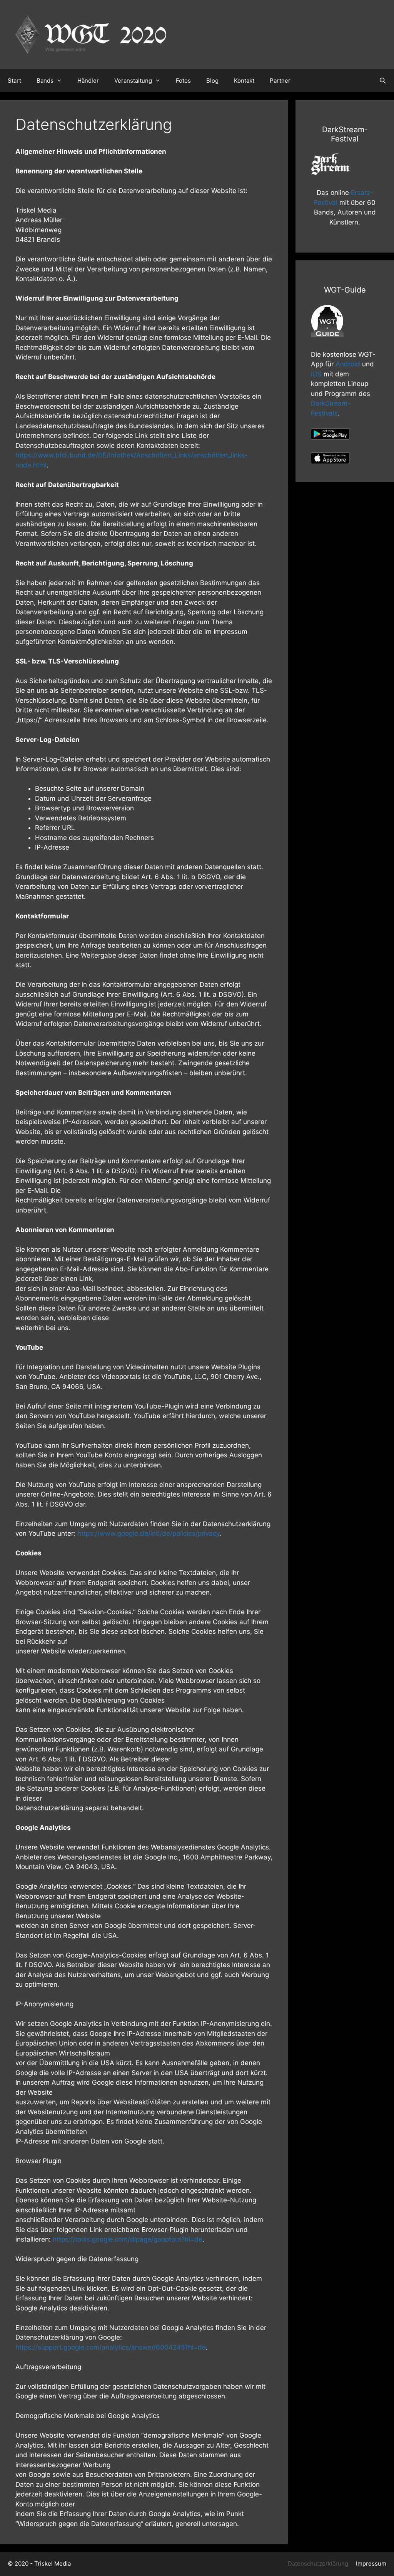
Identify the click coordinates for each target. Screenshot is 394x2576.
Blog (212, 81)
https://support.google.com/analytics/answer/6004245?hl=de (111, 2347)
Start (14, 81)
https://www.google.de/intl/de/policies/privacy (148, 1533)
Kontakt (244, 81)
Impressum (371, 2564)
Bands (45, 81)
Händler (88, 81)
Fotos (183, 81)
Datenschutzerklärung (318, 2564)
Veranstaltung (133, 81)
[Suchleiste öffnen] (383, 81)
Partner (280, 81)
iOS (316, 374)
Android (348, 364)
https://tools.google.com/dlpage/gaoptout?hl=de (128, 2239)
